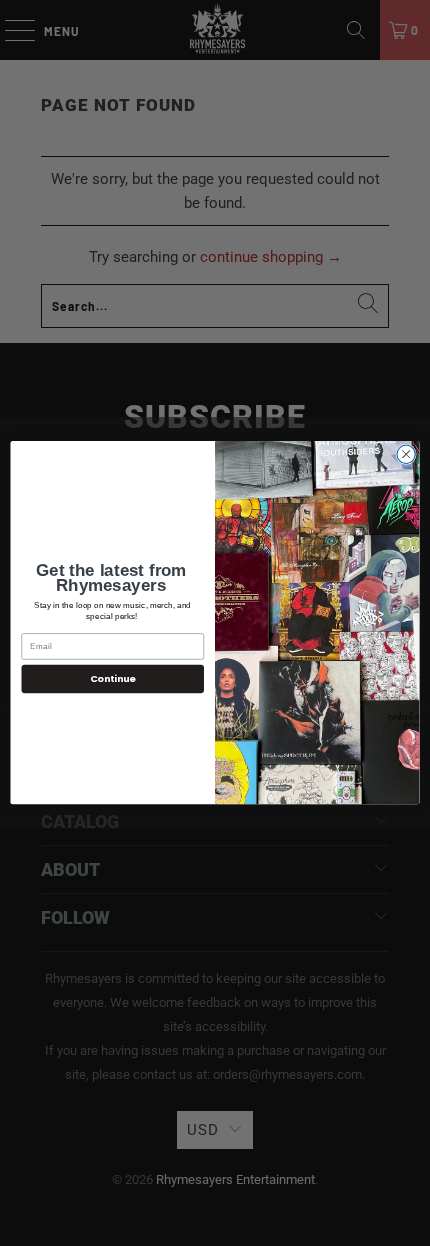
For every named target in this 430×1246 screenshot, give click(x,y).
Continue (113, 678)
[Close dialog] (406, 454)
